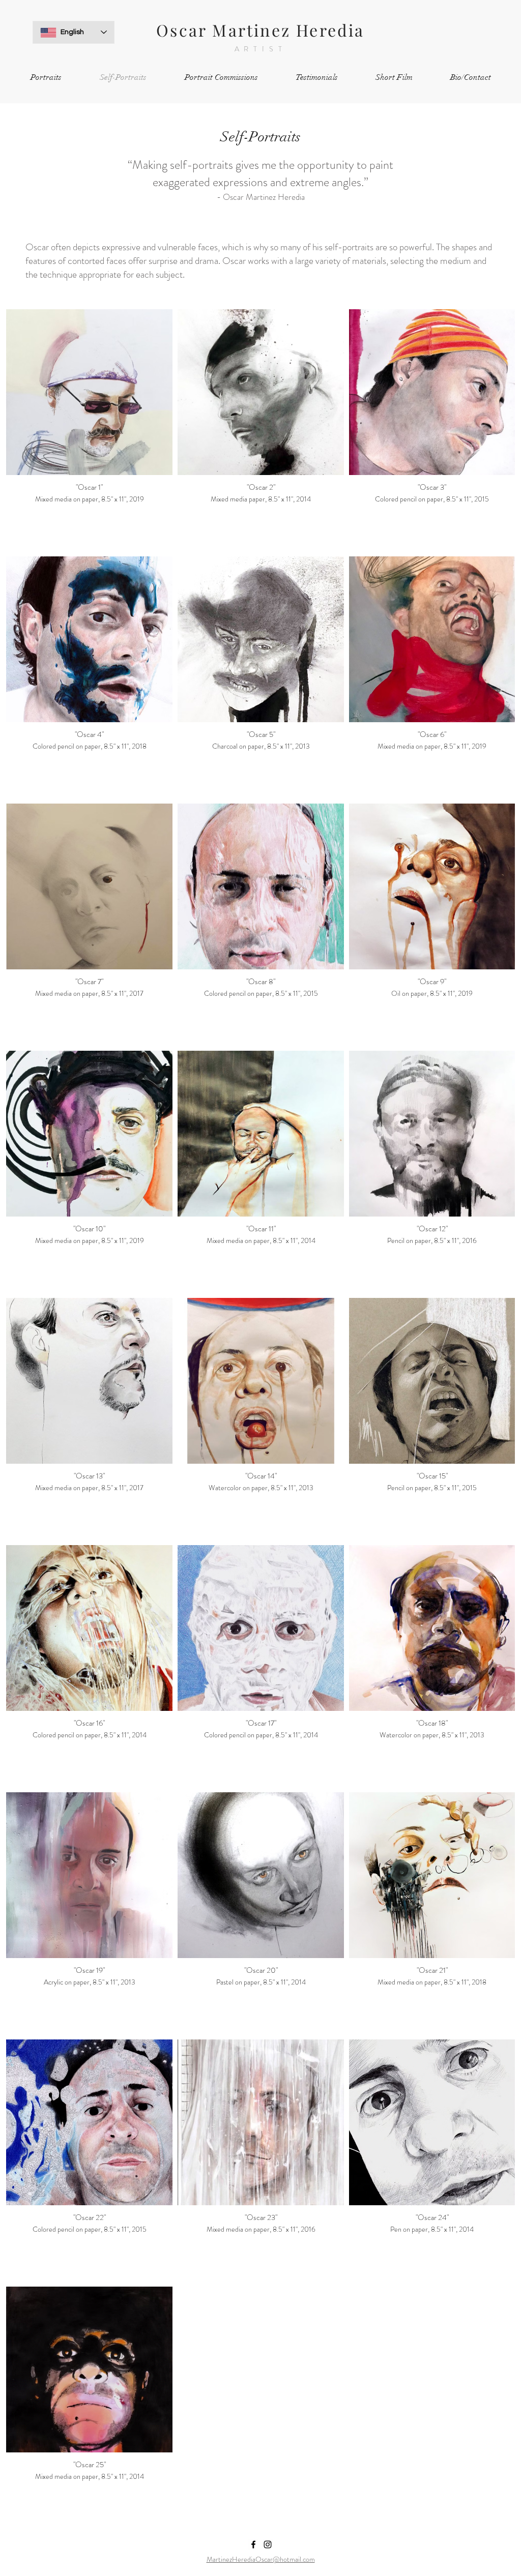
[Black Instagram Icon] (268, 2544)
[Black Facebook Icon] (253, 2544)
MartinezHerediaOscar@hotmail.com (261, 2559)
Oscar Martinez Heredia (260, 30)
